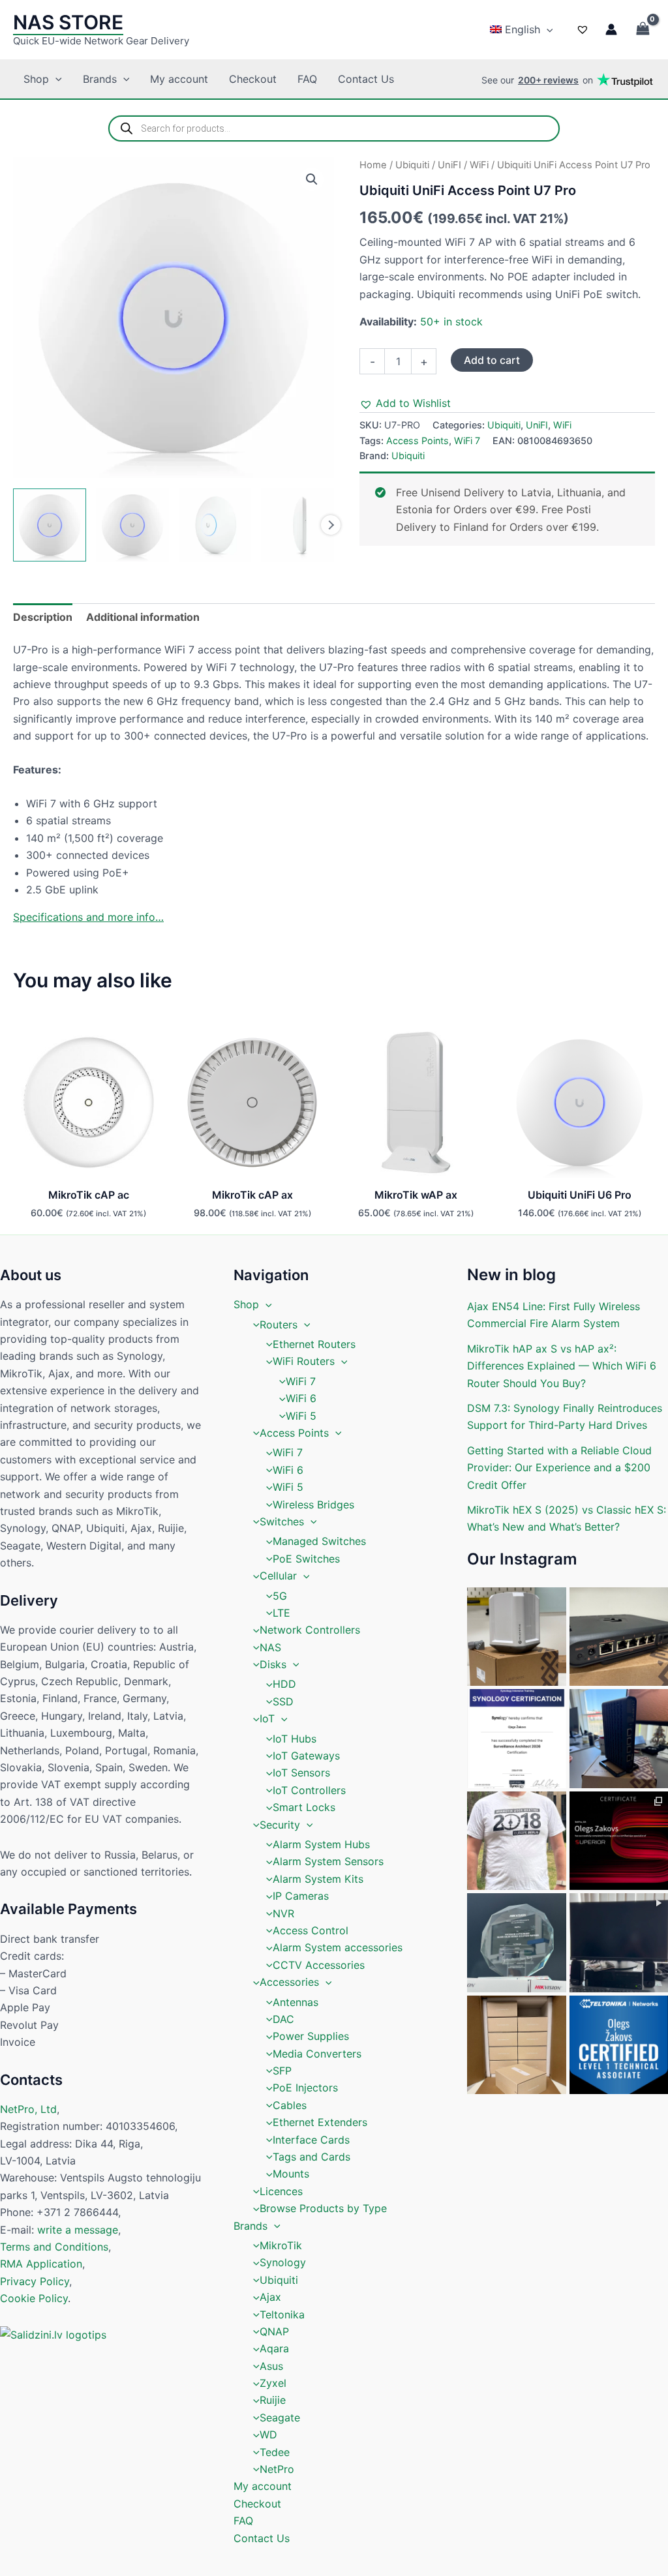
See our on (537, 80)
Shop (36, 79)
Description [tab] (43, 617)
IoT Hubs (295, 1739)
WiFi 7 (467, 441)
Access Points (417, 441)
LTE (281, 1613)
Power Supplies (311, 2036)
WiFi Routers (304, 1361)
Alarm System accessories (338, 1947)
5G (280, 1596)
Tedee (275, 2452)
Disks (273, 1664)
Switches (282, 1521)
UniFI (449, 165)
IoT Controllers (309, 1790)
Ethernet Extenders (320, 2122)
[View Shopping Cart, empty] (643, 30)
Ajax (270, 2297)
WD (268, 2434)
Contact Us (366, 79)
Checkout (253, 79)
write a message (78, 2230)
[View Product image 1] (50, 525)
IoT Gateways (306, 1756)
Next (331, 525)
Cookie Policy (34, 2298)
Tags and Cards (311, 2157)
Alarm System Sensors (328, 1861)
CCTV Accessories (319, 1965)
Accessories (289, 1982)
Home (373, 165)
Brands (100, 79)
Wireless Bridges (313, 1505)
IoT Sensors (301, 1773)
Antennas (296, 2002)
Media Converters (317, 2054)
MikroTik (281, 2245)
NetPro (277, 2469)
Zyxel (273, 2383)
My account (179, 79)
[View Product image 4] (297, 525)
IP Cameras (301, 1896)
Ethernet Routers (314, 1344)
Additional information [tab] (143, 617)
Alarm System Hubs (321, 1844)
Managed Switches (319, 1541)
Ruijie (273, 2400)
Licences (281, 2191)
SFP (282, 2071)
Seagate (280, 2418)
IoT (267, 1718)
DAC (283, 2019)
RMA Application (41, 2264)
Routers (279, 1325)
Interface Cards (311, 2140)
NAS (270, 1647)
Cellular (278, 1576)
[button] (547, 29)
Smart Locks (304, 1807)
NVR (283, 1913)
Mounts (291, 2174)
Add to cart (492, 360)
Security (280, 1825)
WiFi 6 (301, 1398)
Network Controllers (310, 1630)
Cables (290, 2105)
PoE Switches (306, 1559)
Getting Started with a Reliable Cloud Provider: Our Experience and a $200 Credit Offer (559, 1468)
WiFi (479, 165)
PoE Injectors (305, 2088)
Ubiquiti (412, 165)
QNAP (274, 2331)
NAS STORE (68, 22)
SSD (283, 1701)
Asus (271, 2366)
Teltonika (282, 2314)
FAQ (307, 79)
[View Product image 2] (132, 525)
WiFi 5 (301, 1416)
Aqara (274, 2348)
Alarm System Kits (318, 1879)
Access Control (311, 1930)
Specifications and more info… (88, 917)
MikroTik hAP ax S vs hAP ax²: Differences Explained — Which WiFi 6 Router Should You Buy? (562, 1366)
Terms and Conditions (54, 2247)
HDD (284, 1684)
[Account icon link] (611, 29)
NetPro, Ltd (28, 2109)
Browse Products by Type (323, 2208)
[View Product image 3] (215, 525)
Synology (283, 2262)
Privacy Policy (35, 2281)
